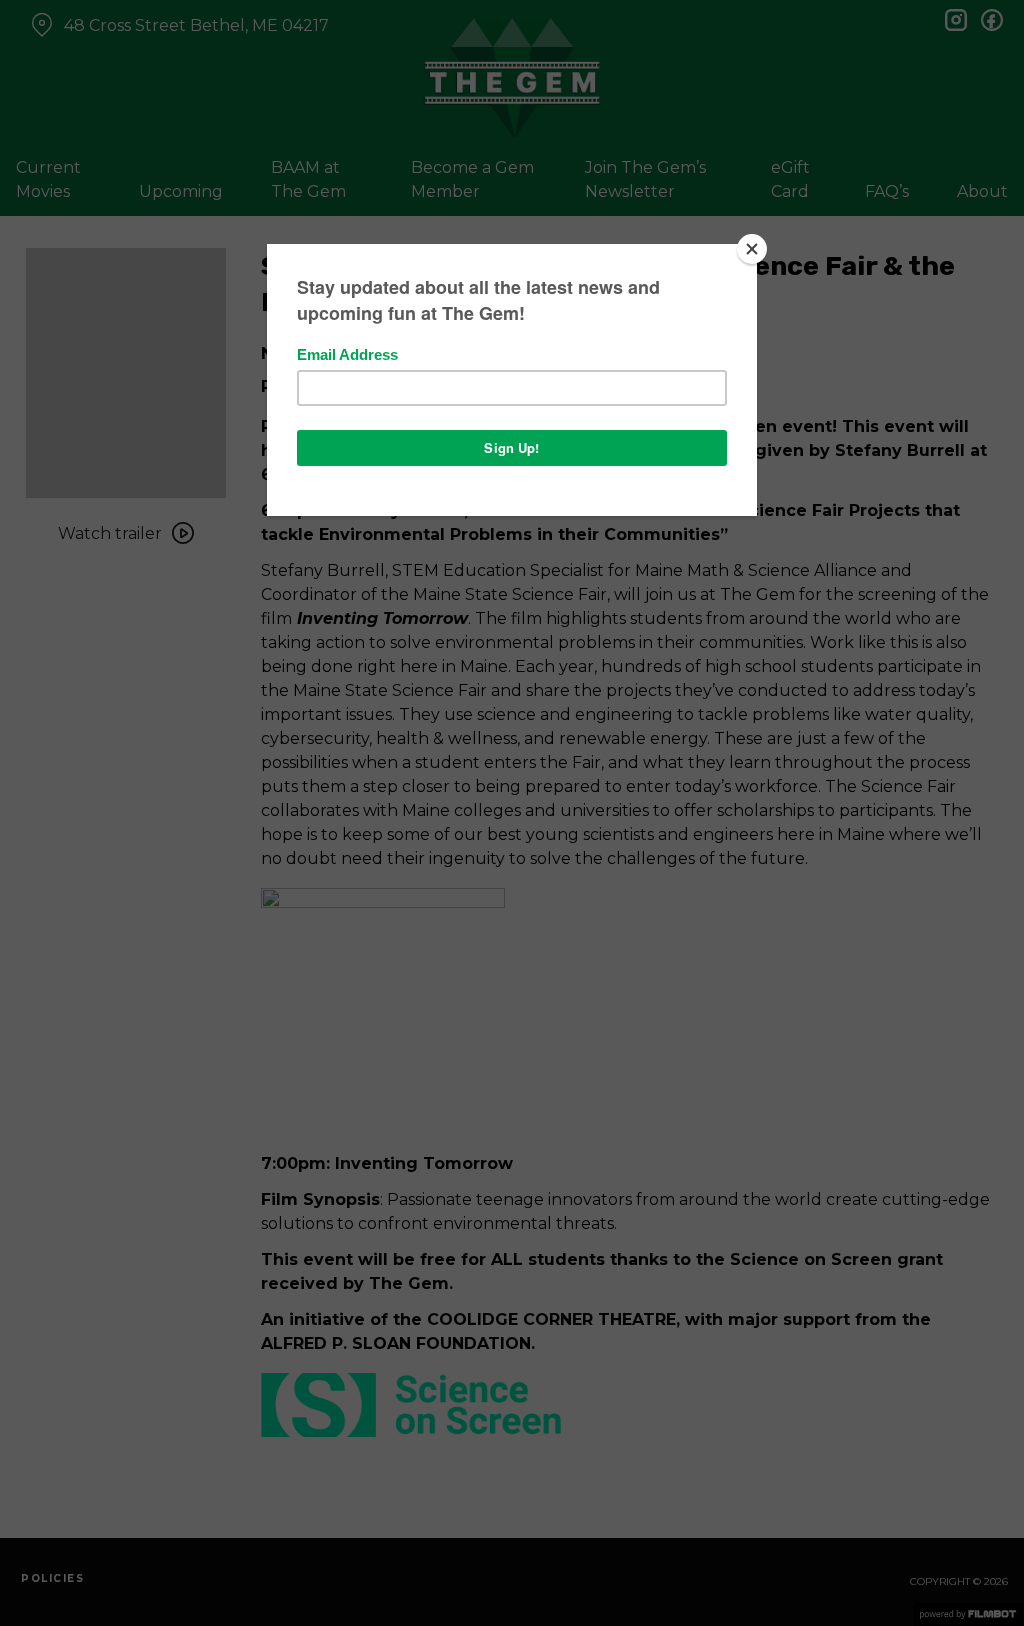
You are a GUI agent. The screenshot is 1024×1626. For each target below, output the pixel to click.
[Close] (752, 249)
